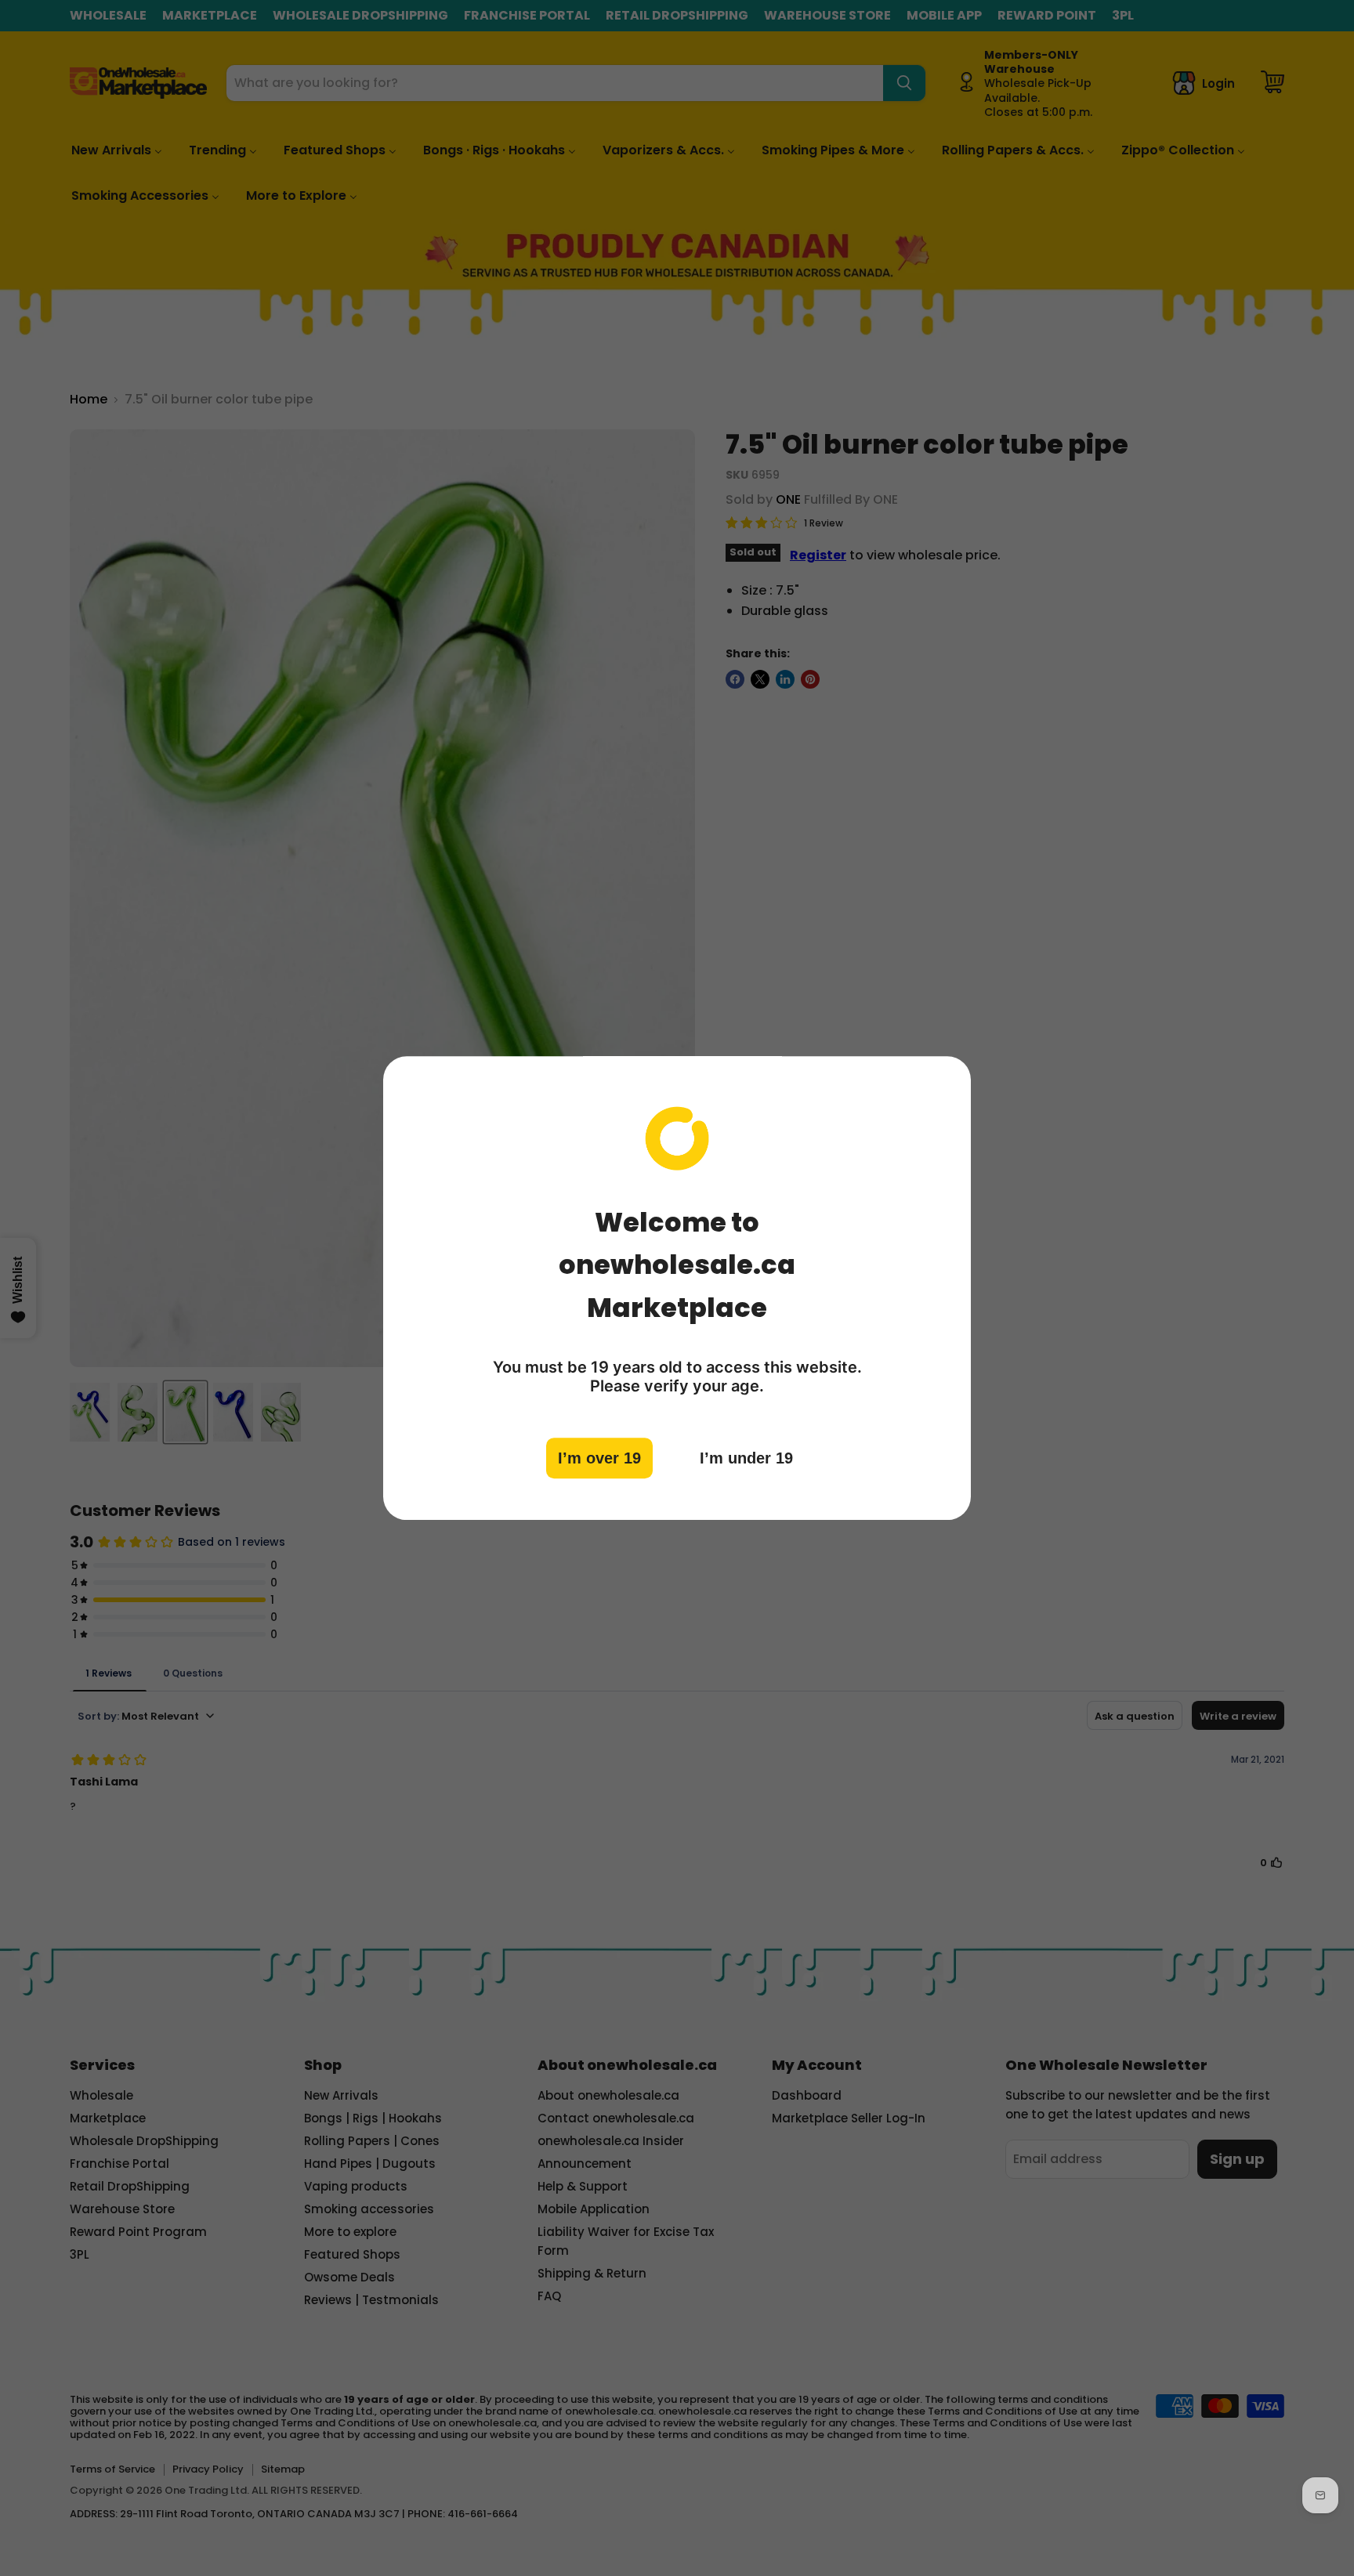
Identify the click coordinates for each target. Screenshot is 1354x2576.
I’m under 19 (746, 1458)
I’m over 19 (599, 1458)
